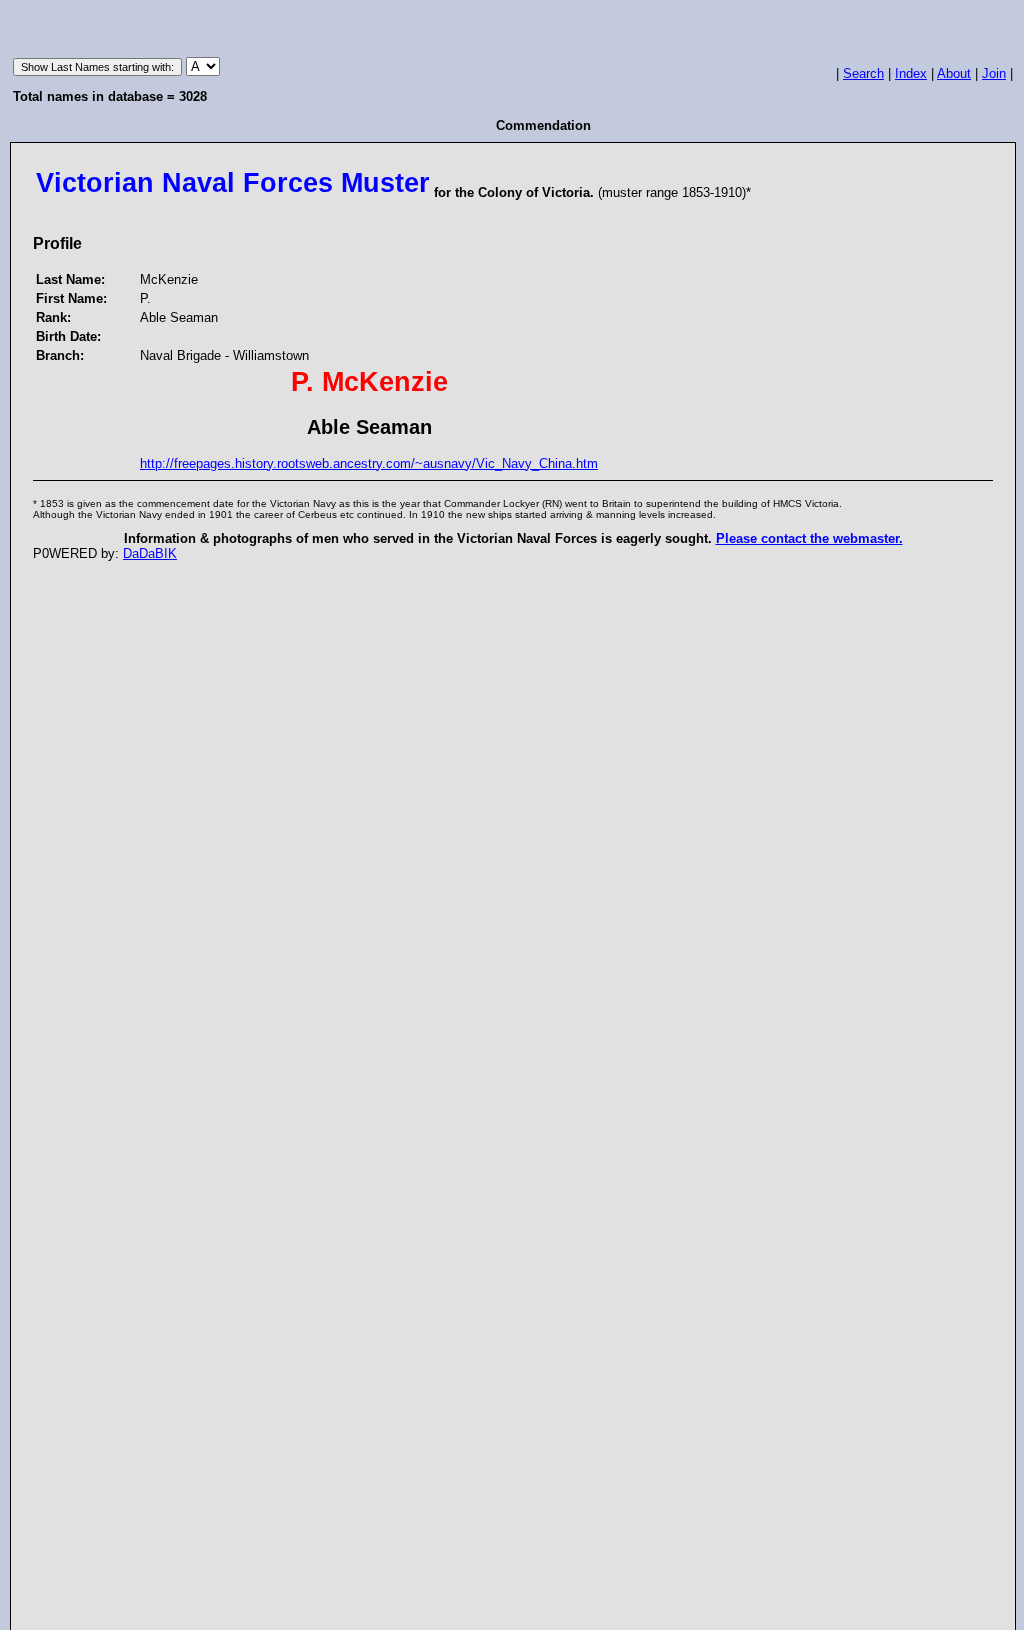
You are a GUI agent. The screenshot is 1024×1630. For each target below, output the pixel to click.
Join (994, 73)
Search (863, 73)
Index (911, 73)
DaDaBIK (150, 553)
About (954, 73)
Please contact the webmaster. (809, 538)
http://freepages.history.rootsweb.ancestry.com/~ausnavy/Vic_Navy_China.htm (369, 463)
